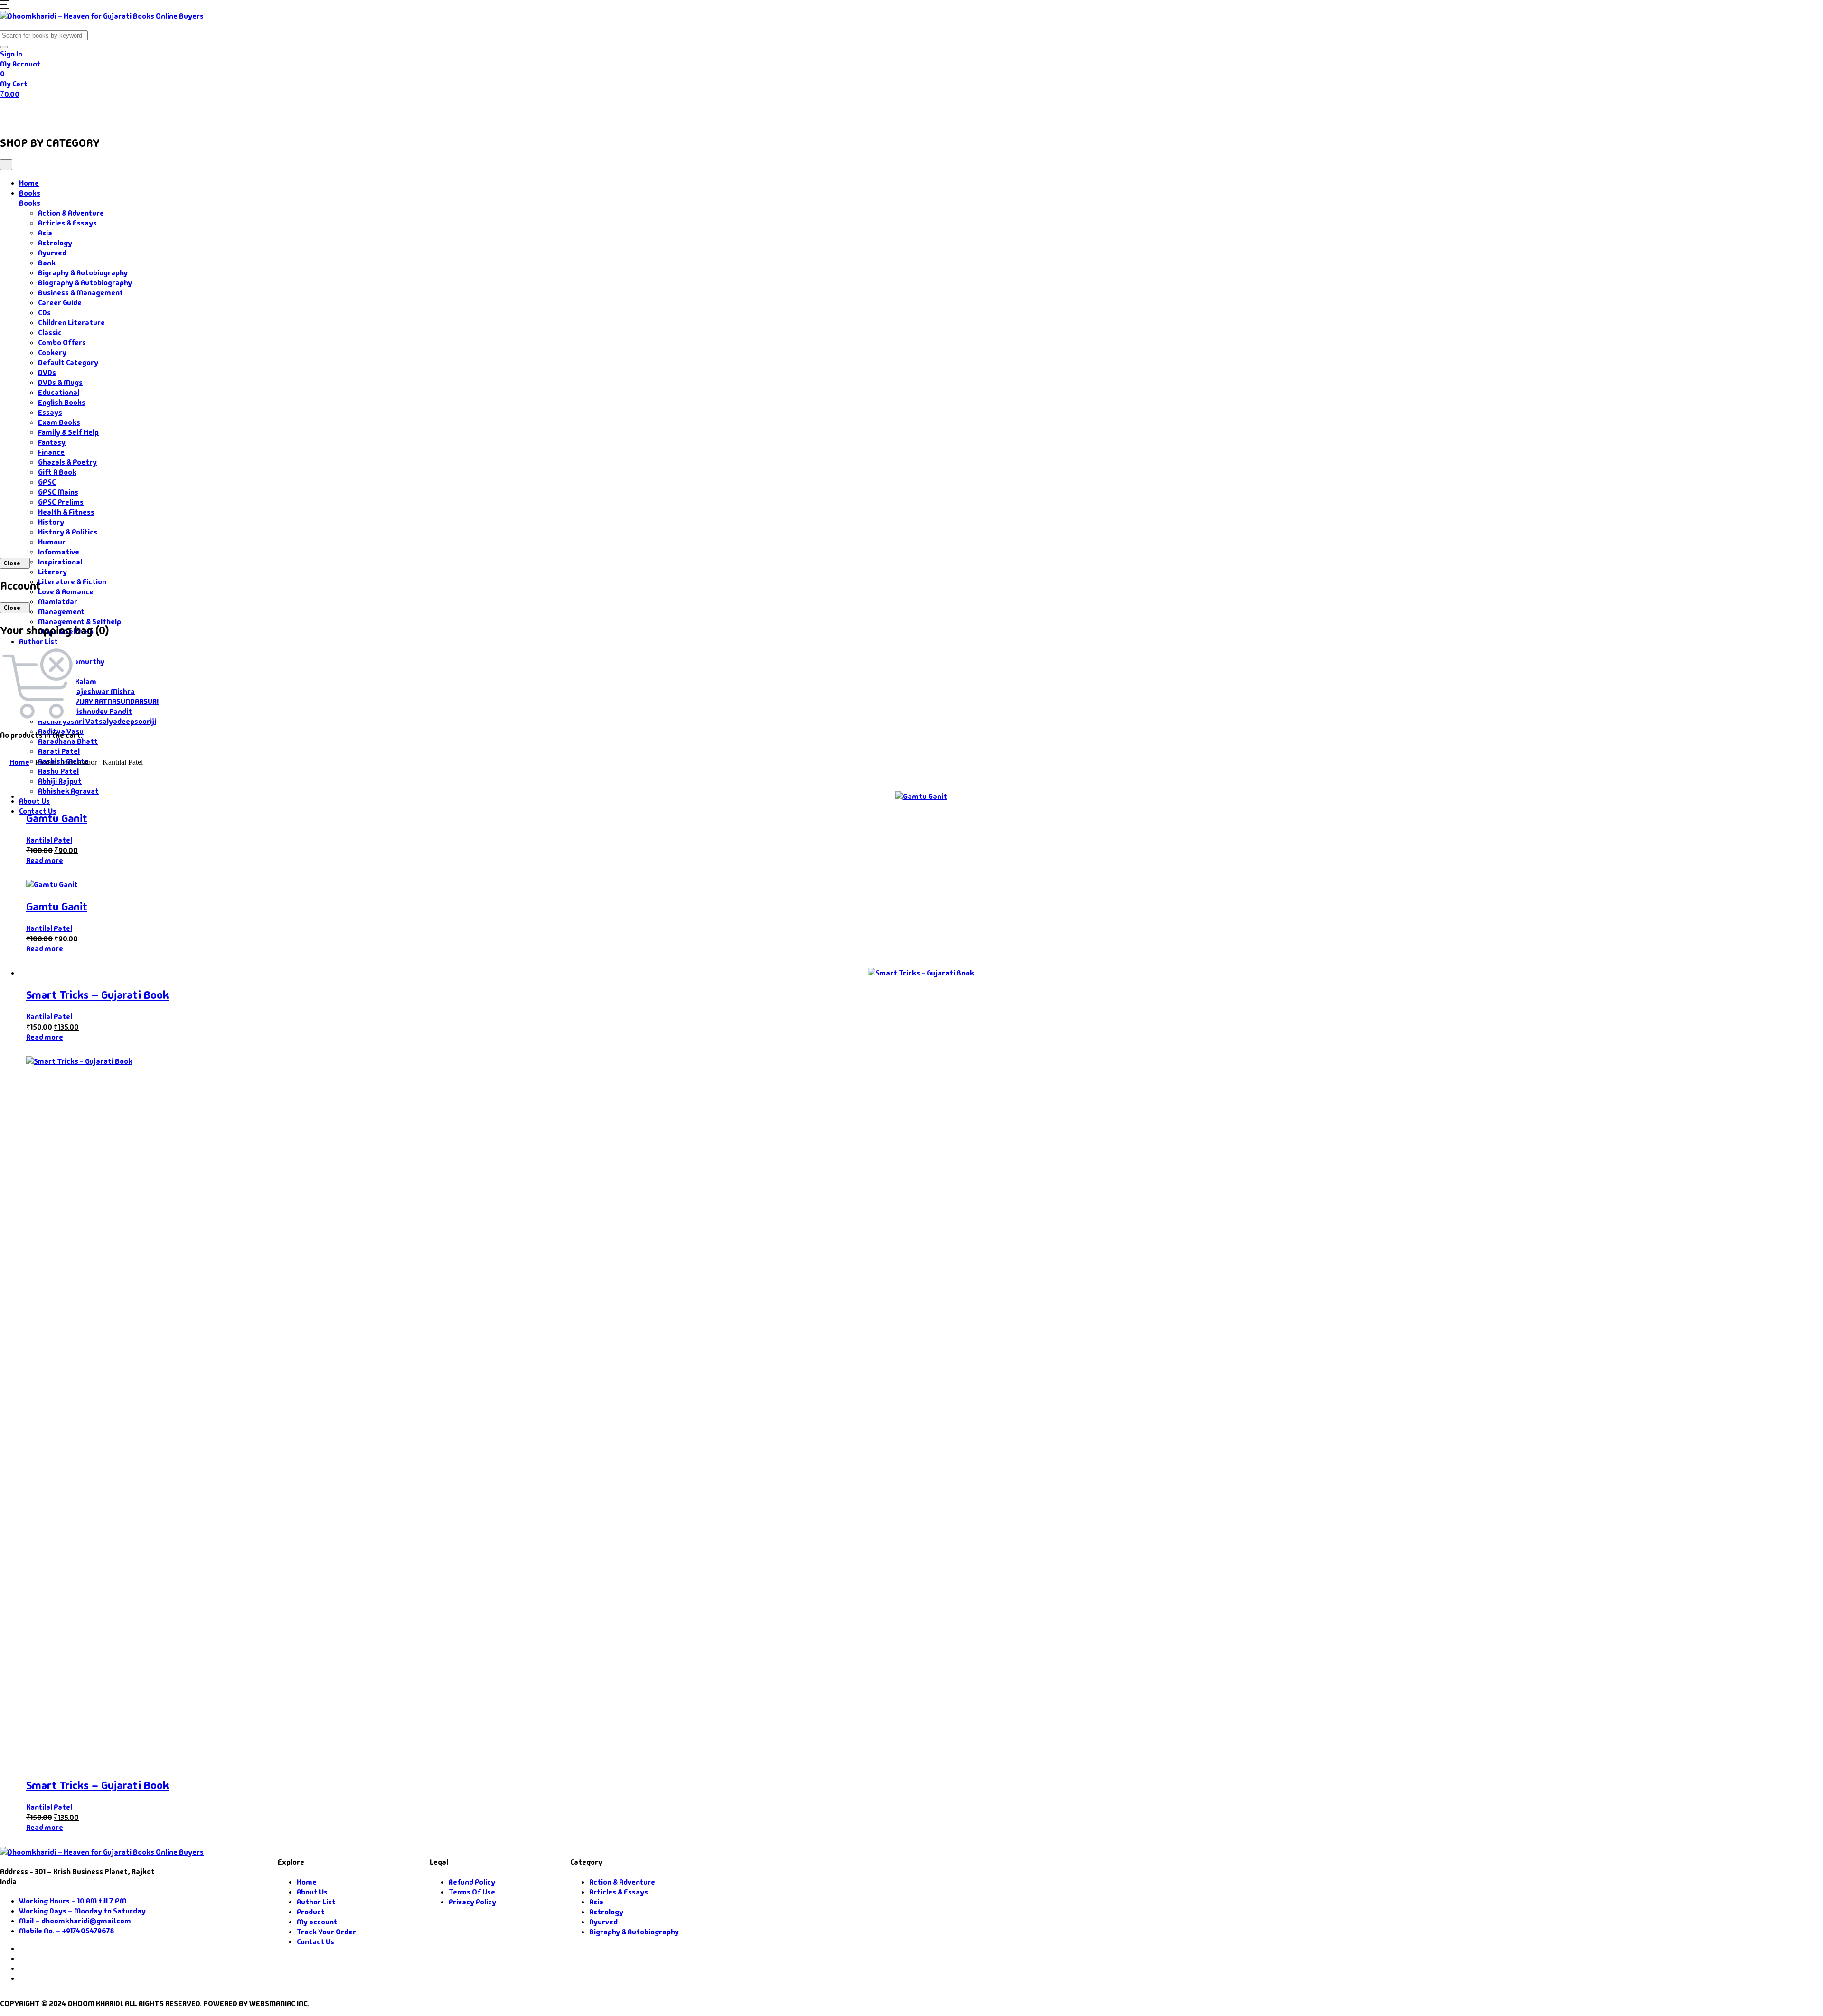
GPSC (47, 482)
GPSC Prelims (61, 502)
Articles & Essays (67, 223)
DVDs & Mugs (60, 382)
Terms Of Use (472, 1892)
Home (17, 113)
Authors (105, 113)
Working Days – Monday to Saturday (82, 1911)
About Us (231, 113)
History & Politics (68, 532)
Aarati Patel (59, 751)
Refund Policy (472, 1882)
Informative (59, 552)
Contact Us (281, 113)
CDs (44, 313)
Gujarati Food (167, 113)
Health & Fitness (66, 512)
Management (61, 612)
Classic (50, 333)
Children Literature (71, 323)
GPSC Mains (58, 492)
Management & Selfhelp (80, 622)
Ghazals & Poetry (67, 462)
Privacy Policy (472, 1902)
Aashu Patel (58, 771)
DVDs (47, 372)
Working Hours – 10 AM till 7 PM (73, 1901)
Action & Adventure (71, 213)
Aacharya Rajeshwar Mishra (86, 691)
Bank (47, 263)
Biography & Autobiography (85, 283)
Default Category (68, 362)
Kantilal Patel (49, 840)
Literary (52, 572)
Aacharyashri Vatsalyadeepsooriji (97, 721)
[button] (5, 6)
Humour (52, 542)
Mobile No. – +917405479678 (67, 1931)
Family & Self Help (68, 432)
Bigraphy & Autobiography (83, 273)
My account (317, 1922)
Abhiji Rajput (60, 781)
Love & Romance (66, 592)
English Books (62, 402)
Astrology (55, 243)
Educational (59, 392)
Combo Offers (62, 342)
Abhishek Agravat (68, 791)
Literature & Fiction (72, 582)
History (51, 522)
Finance (51, 452)
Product (311, 1912)
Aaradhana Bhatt (68, 741)
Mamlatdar (58, 602)
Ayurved (52, 253)
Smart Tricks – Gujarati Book (98, 995)
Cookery (52, 352)
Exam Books (59, 422)
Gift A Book (57, 472)
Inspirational (60, 562)
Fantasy (52, 442)
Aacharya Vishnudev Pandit (85, 711)
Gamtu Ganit (57, 818)
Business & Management (80, 293)
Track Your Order (326, 1932)
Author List (38, 642)
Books (55, 113)
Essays (50, 412)
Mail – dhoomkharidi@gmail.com (75, 1921)
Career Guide (60, 303)
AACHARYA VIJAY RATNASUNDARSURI (98, 701)
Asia (45, 233)
